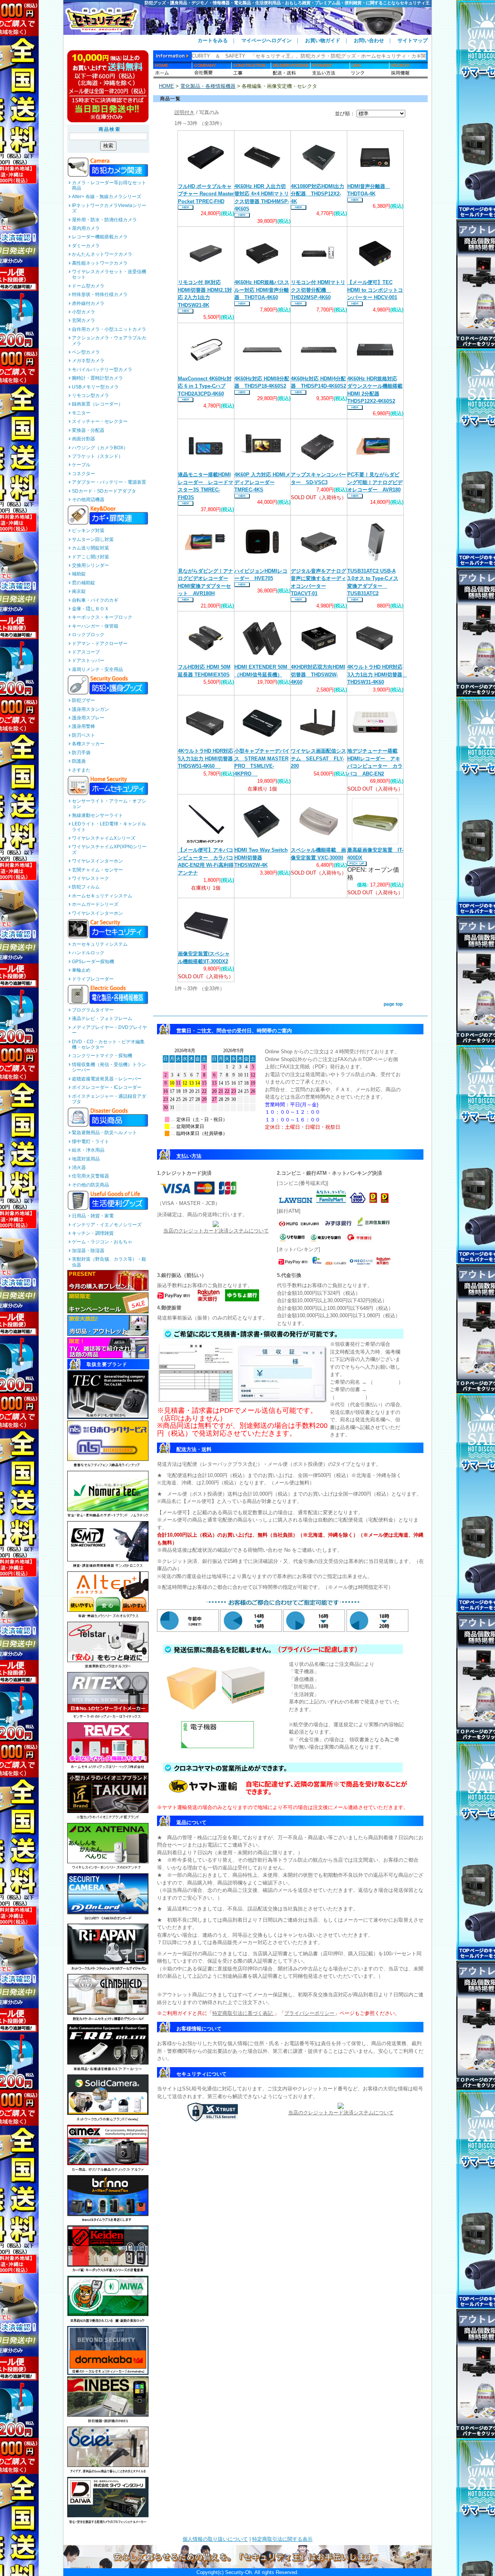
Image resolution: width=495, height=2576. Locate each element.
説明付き (184, 112)
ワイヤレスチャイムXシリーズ (104, 838)
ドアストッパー (88, 661)
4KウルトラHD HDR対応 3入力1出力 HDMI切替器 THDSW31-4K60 (377, 674)
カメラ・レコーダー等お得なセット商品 (109, 185)
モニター (81, 413)
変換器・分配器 (88, 430)
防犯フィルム (86, 887)
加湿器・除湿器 (88, 1251)
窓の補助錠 (84, 583)
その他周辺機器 (88, 500)
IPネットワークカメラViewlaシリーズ (109, 208)
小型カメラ (84, 312)
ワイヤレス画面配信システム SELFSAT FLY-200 (318, 758)
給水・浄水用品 (88, 1150)
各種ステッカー (88, 744)
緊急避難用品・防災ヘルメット (104, 1133)
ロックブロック (88, 635)
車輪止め (81, 970)
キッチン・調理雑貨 (93, 1233)
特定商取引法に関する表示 (282, 2539)
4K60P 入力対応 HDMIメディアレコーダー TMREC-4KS (262, 482)
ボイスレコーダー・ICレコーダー (107, 1087)
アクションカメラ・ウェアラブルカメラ (109, 341)
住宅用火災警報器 (90, 1176)
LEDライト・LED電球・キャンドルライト (109, 827)
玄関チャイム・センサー (97, 870)
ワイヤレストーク (90, 878)
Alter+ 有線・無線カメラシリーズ (107, 197)
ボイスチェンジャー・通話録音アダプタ (109, 1099)
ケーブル (81, 465)
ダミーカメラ (86, 246)
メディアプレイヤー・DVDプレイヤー (109, 1030)
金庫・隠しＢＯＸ (90, 609)
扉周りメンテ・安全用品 (97, 669)
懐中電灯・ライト (90, 1142)
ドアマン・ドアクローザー (100, 644)
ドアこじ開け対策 (90, 557)
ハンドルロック (88, 953)
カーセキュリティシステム (100, 944)
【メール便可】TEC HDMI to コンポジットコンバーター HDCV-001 (375, 290)
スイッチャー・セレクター (100, 421)
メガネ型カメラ (88, 361)
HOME (166, 86)
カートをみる (213, 40)
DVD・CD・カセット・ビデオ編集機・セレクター (108, 1044)
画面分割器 (84, 439)
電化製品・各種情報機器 (208, 86)
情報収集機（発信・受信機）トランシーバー (109, 1067)
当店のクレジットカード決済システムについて (216, 1231)
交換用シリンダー (90, 565)
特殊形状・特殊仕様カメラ (100, 294)
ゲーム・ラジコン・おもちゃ (102, 1242)
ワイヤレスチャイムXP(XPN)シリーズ (109, 849)
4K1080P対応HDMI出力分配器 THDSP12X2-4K (317, 194)
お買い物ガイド (323, 40)
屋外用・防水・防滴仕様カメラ (104, 220)
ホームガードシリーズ (95, 904)
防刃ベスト (84, 735)
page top (393, 1004)
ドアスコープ (86, 652)
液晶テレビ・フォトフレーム (102, 1018)
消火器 (79, 1167)
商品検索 (110, 129)
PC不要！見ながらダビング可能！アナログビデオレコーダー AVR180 (375, 482)
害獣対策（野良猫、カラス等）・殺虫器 (109, 1262)
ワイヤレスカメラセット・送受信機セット (109, 274)
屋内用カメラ (86, 228)
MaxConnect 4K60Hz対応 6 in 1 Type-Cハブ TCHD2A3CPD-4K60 (205, 386)
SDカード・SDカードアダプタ (104, 491)
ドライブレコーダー (93, 979)
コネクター (84, 474)
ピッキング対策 (88, 531)
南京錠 (79, 591)
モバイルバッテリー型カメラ (102, 370)
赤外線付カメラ (88, 303)
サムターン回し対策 (93, 539)
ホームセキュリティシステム (102, 896)
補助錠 (79, 574)
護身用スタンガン (90, 709)
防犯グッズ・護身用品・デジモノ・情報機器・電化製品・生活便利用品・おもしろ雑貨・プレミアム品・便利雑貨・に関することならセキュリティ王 (287, 3)
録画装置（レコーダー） (97, 404)
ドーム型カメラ (88, 286)
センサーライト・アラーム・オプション (109, 804)
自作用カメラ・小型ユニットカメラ (109, 329)
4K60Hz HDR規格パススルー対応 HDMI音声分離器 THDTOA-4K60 (262, 290)
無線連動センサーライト (97, 815)
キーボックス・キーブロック (102, 617)
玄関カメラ (84, 320)
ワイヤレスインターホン (97, 861)
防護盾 (79, 761)
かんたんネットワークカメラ (102, 254)
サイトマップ (413, 40)
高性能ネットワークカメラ (100, 263)
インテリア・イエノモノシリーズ (107, 1225)
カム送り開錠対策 (90, 548)
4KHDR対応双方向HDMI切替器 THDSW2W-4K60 (318, 674)
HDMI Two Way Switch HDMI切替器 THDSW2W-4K (261, 858)
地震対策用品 (86, 1159)
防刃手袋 (81, 753)
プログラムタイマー (93, 1010)
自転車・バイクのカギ (95, 600)
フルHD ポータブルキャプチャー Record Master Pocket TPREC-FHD (206, 194)
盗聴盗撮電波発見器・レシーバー (107, 1079)
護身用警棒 (84, 726)
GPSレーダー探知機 (93, 962)
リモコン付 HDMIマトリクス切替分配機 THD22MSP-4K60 (318, 290)
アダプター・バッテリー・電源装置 (109, 482)
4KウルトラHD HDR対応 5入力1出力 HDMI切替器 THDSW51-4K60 (208, 758)
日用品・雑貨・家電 (93, 1216)
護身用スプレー (88, 718)
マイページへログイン (266, 40)
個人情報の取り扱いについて (215, 2539)
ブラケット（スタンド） (97, 456)
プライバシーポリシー (309, 2013)
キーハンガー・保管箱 (95, 626)
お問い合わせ (369, 40)
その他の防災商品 (90, 1185)
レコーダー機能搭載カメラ (100, 237)
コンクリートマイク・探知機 (102, 1056)
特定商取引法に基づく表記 (243, 2013)
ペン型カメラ (86, 352)
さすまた (81, 770)
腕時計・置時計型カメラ (97, 378)
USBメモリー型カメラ (95, 387)
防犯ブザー (84, 700)
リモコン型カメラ (90, 395)
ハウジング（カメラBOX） (100, 448)
